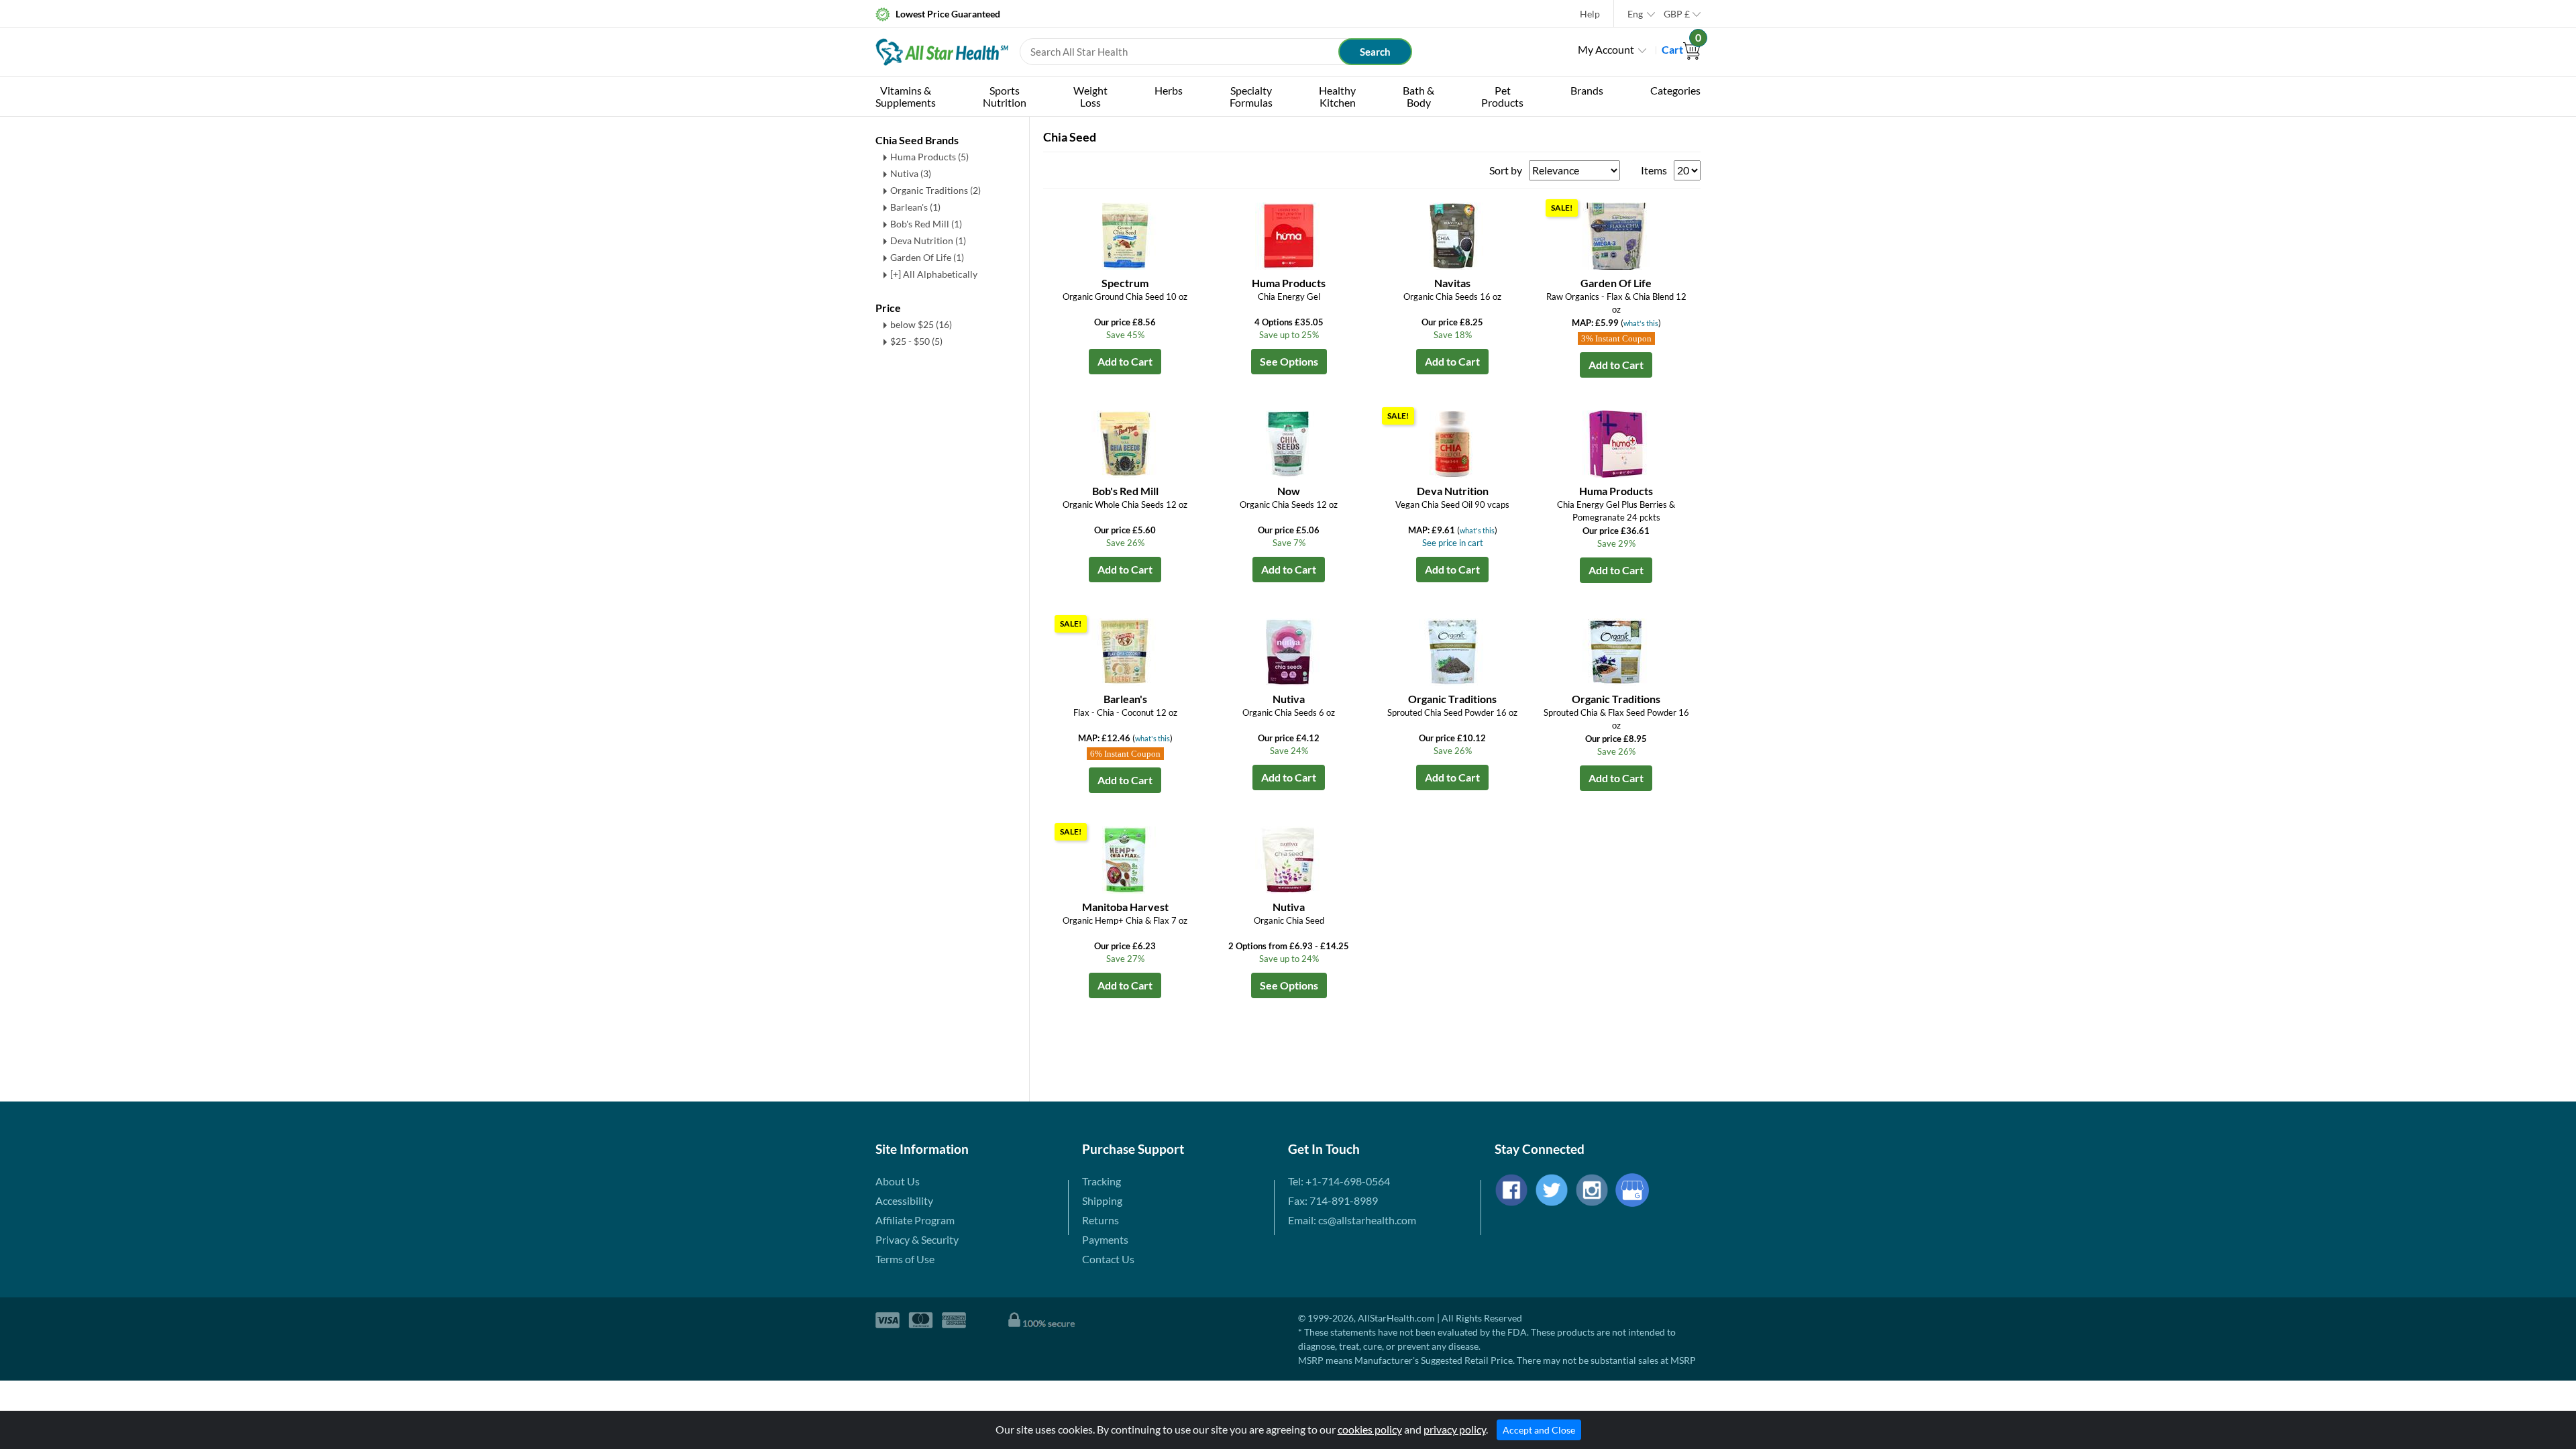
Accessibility (904, 1200)
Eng (1635, 14)
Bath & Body (1418, 96)
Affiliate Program (915, 1220)
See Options (1289, 361)
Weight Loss (1090, 96)
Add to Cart (1125, 361)
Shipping (1102, 1200)
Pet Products (1502, 96)
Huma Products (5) (929, 157)
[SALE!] (1616, 234)
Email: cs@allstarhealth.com (1352, 1220)
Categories (1675, 90)
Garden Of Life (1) (927, 257)
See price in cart (1453, 543)
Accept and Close (1539, 1430)
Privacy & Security (917, 1239)
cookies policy (1370, 1429)
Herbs (1169, 90)
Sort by (1506, 170)
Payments (1105, 1239)
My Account (1606, 49)
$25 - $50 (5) (916, 341)
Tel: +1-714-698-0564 (1339, 1181)
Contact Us (1108, 1259)
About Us (898, 1181)
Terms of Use (905, 1259)
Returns (1101, 1220)
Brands (1587, 90)
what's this (1641, 323)
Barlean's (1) (915, 207)
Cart (1681, 49)
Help (1590, 14)
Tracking (1102, 1181)
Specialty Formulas (1251, 96)
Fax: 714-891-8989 (1333, 1200)
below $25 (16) (921, 324)
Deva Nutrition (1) (928, 240)
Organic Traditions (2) (935, 190)
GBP (1677, 14)
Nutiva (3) (911, 173)
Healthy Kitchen (1337, 96)
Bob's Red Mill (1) (926, 224)
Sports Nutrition (1005, 96)
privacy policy (1455, 1429)
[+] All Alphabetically (934, 274)
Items (1654, 170)
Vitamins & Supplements (906, 96)
